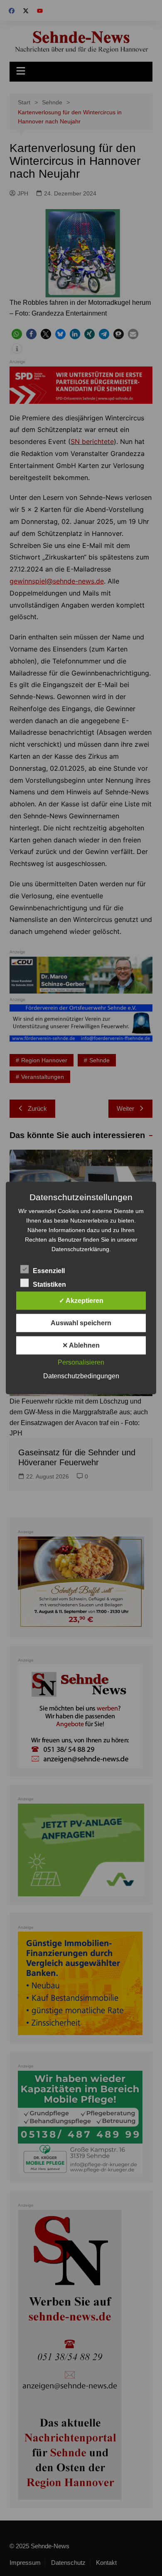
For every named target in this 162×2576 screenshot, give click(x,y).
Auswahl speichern (81, 1323)
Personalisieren (81, 1362)
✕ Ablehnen (81, 1345)
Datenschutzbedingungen (81, 1376)
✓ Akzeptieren (81, 1301)
